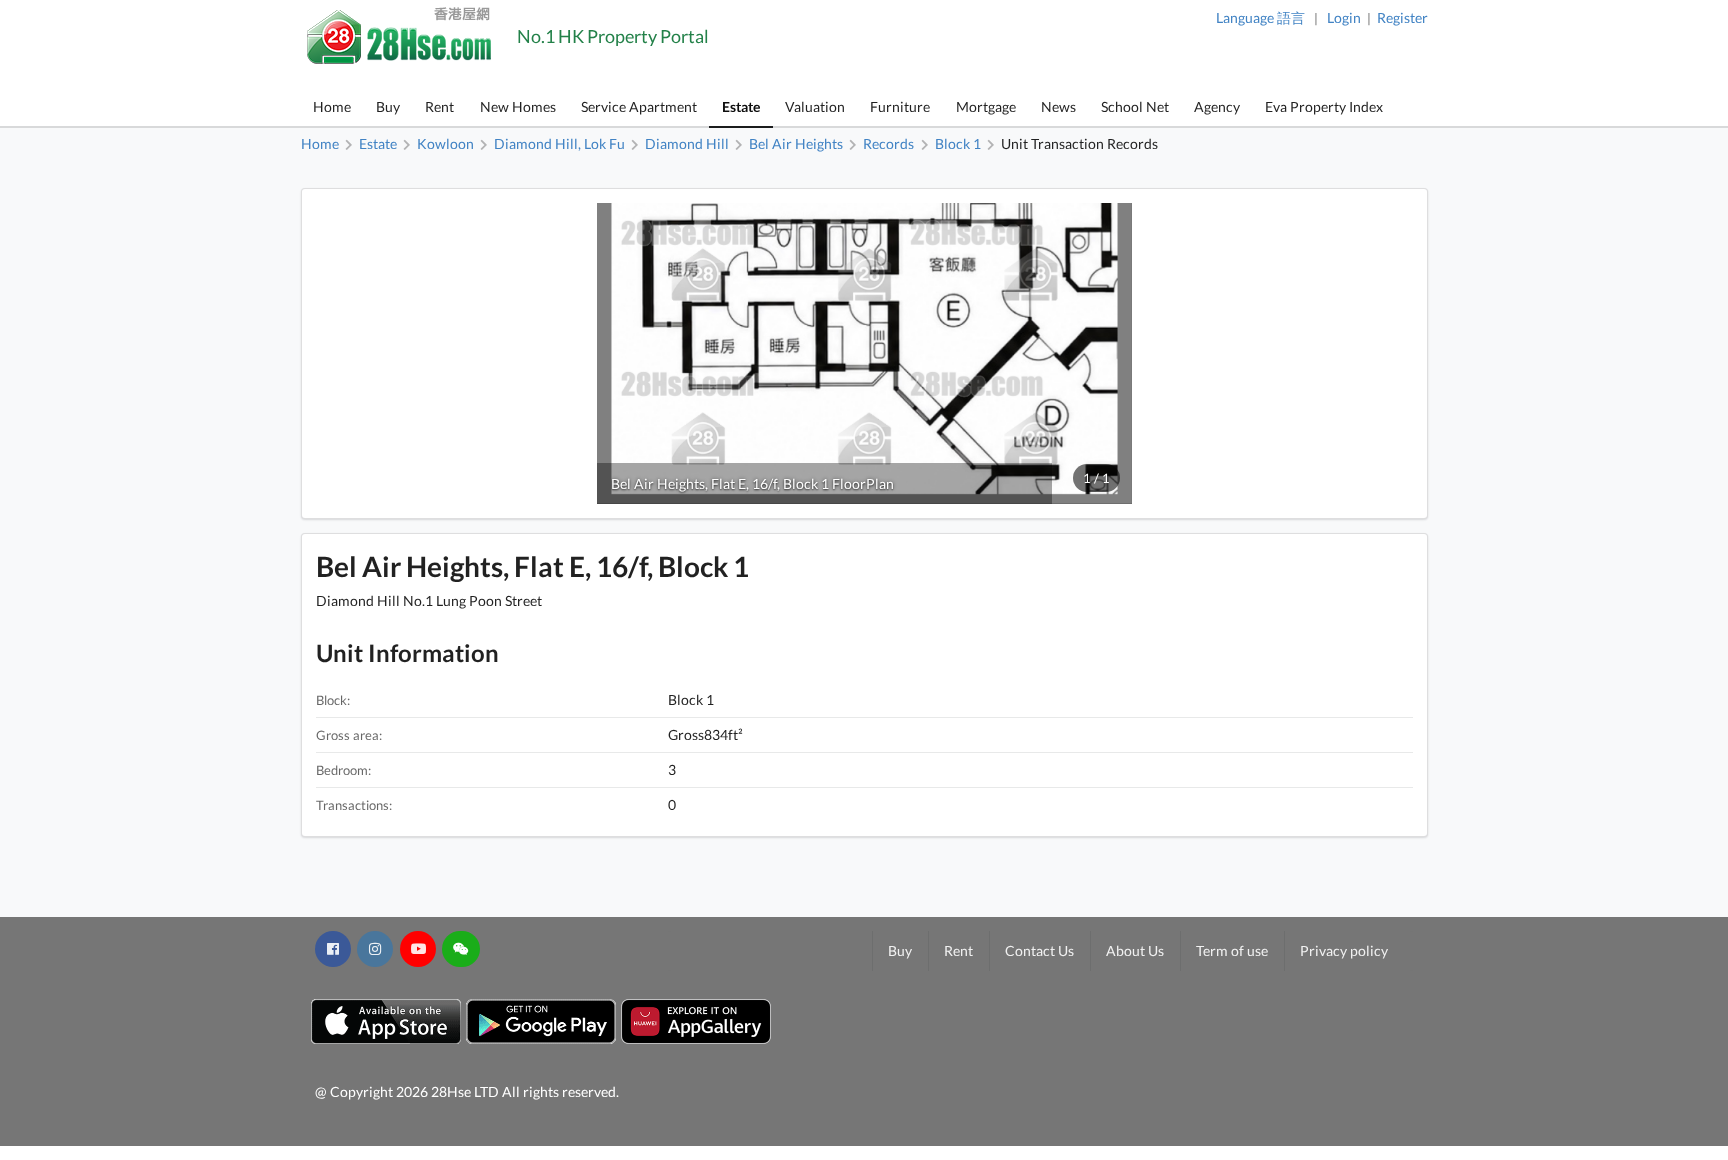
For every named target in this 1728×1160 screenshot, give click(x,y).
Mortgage (986, 106)
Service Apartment (639, 106)
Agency (1217, 106)
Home (332, 106)
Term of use (1232, 950)
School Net (1135, 106)
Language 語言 (1260, 17)
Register (1402, 17)
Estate (741, 106)
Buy (388, 106)
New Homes (518, 106)
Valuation (815, 106)
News (1058, 106)
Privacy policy (1344, 950)
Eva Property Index (1324, 106)
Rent (439, 106)
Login (1344, 17)
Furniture (900, 106)
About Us (1135, 950)
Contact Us (1039, 950)
